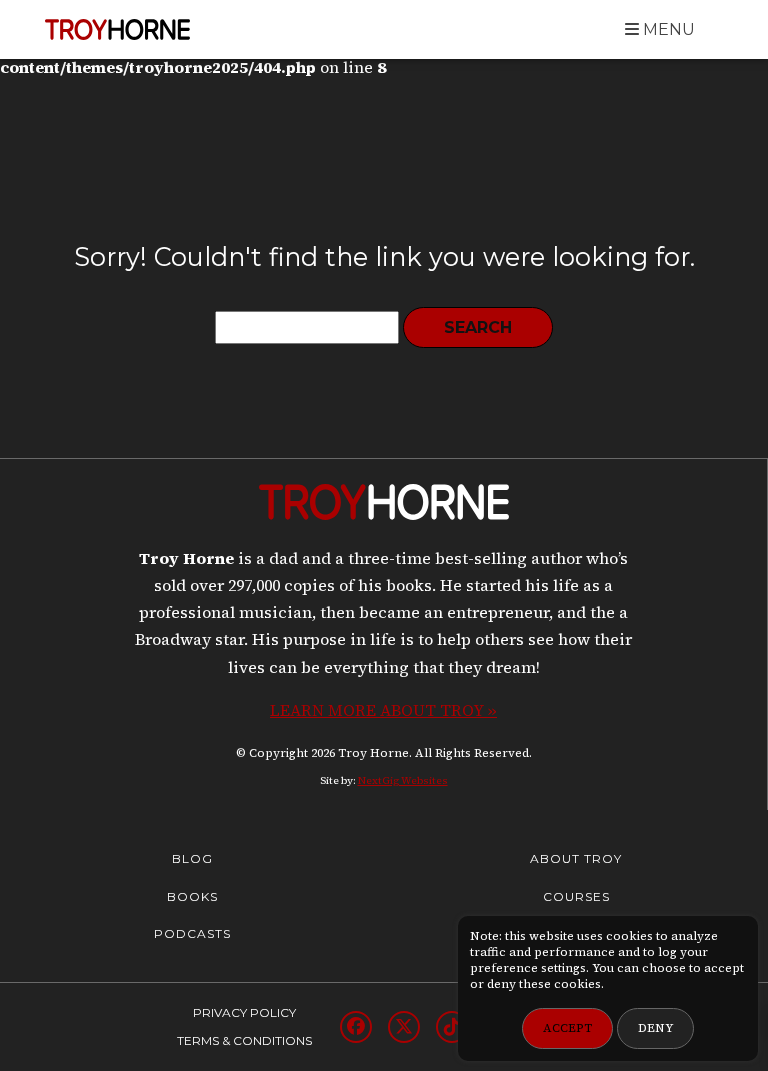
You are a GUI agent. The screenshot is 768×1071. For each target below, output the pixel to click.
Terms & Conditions (244, 1040)
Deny (655, 1028)
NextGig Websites (403, 780)
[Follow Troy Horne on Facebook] (356, 1027)
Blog (192, 858)
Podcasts (192, 933)
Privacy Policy (244, 1012)
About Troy (576, 858)
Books (192, 896)
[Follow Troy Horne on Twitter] (404, 1027)
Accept (567, 1028)
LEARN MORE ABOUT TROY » (383, 710)
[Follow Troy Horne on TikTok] (452, 1027)
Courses (576, 896)
